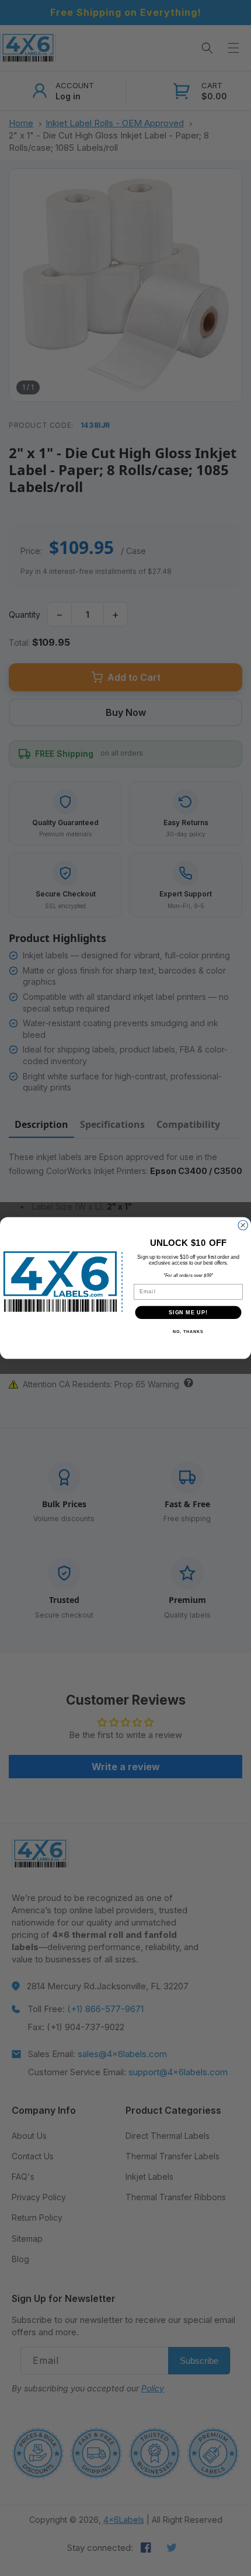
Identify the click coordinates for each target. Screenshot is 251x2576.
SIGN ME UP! (188, 1312)
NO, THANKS (188, 1332)
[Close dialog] (243, 1225)
